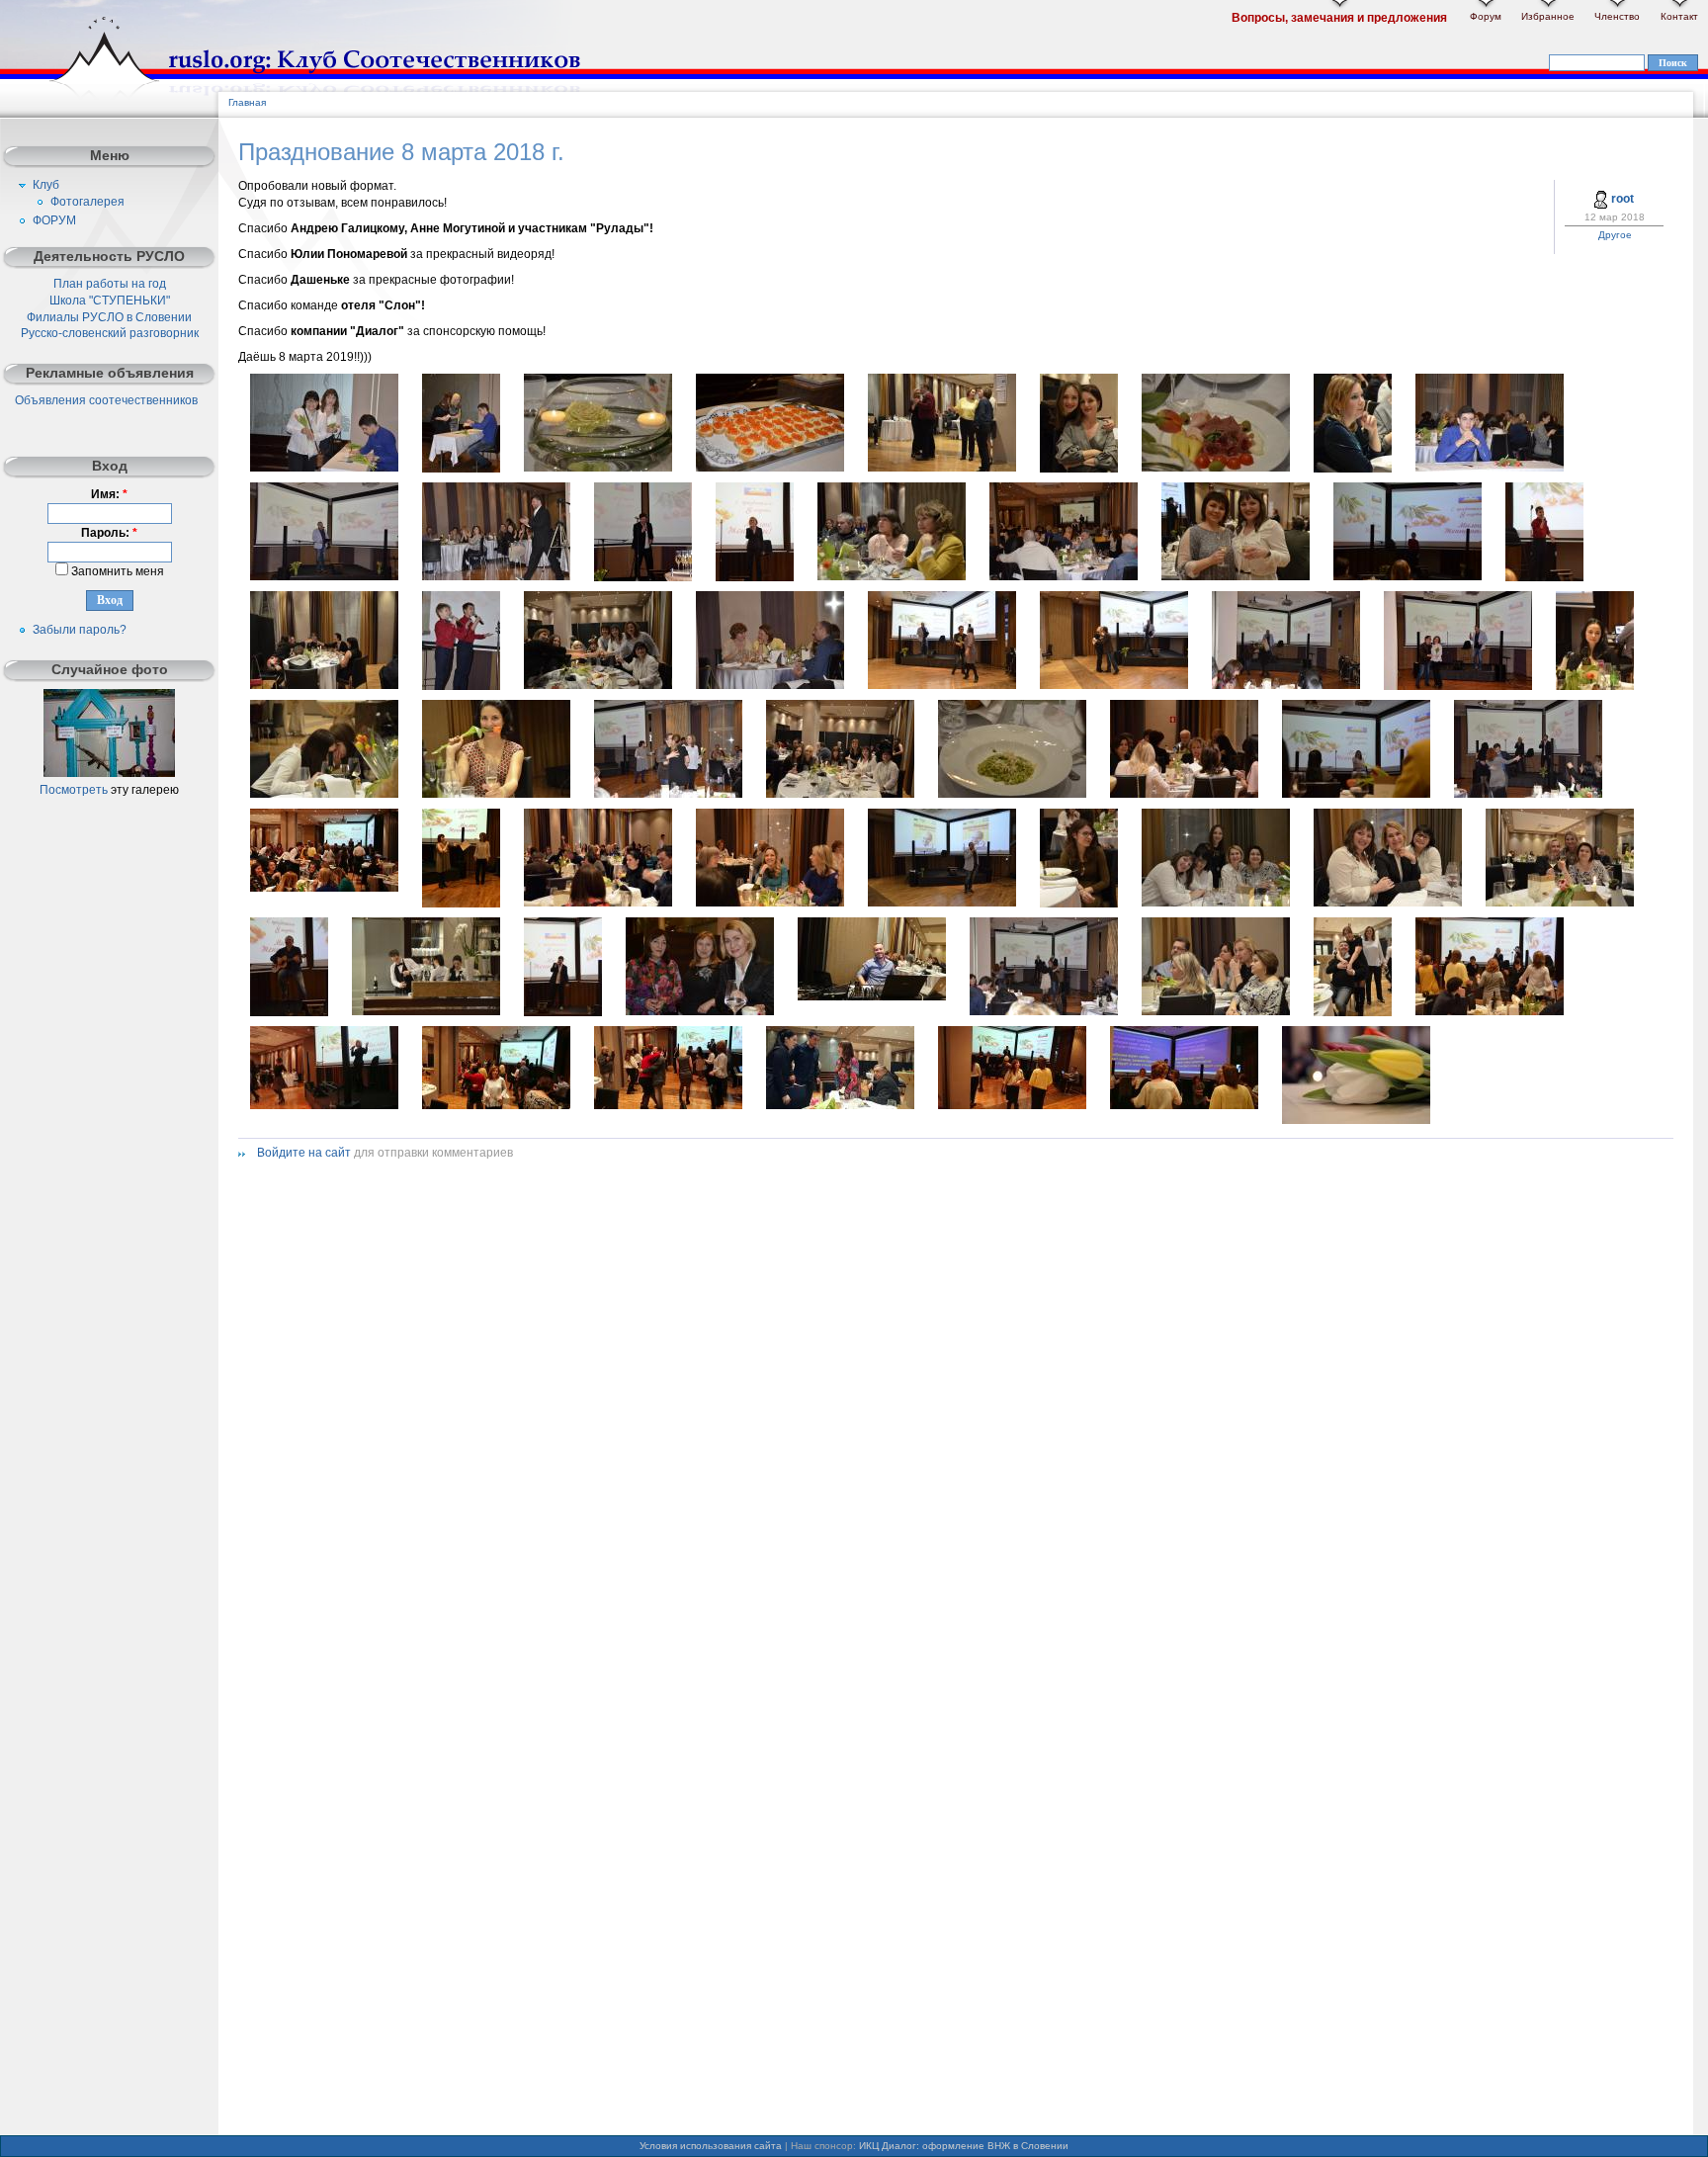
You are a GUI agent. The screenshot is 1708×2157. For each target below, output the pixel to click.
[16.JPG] (1064, 576)
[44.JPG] (1388, 903)
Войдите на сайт (304, 1153)
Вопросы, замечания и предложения (1339, 18)
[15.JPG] (892, 576)
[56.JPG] (668, 1105)
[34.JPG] (1184, 794)
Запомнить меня (116, 571)
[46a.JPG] (426, 1011)
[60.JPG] (1184, 1105)
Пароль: (109, 533)
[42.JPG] (1079, 904)
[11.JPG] (324, 576)
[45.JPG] (1560, 903)
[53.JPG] (1490, 1011)
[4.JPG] (770, 468)
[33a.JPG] (1012, 794)
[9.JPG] (1353, 469)
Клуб (46, 185)
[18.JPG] (1236, 576)
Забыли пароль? (80, 630)
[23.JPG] (598, 685)
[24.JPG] (770, 685)
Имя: (109, 494)
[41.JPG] (942, 903)
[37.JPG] (324, 888)
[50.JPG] (1044, 1011)
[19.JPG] (1408, 576)
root (1623, 199)
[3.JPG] (598, 468)
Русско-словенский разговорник (110, 333)
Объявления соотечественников (106, 400)
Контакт (1679, 16)
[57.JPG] (840, 1105)
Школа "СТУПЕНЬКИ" (110, 301)
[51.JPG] (1216, 1011)
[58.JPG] (1012, 1105)
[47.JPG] (563, 1012)
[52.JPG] (1353, 1012)
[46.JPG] (289, 1012)
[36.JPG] (1528, 794)
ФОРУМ (54, 220)
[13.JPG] (643, 577)
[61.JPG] (1356, 1120)
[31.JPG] (496, 794)
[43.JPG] (1216, 903)
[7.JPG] (1216, 468)
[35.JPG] (1356, 794)
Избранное (1548, 16)
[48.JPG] (700, 1011)
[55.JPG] (496, 1105)
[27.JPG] (1286, 685)
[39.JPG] (598, 903)
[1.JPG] (324, 468)
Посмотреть (74, 790)
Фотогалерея (87, 202)
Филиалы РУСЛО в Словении (109, 317)
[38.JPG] (461, 904)
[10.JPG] (1490, 468)
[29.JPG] (1595, 686)
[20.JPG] (1544, 577)
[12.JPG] (496, 576)
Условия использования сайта (711, 2146)
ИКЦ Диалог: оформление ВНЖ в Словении (964, 2146)
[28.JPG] (1458, 686)
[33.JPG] (840, 794)
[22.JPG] (461, 686)
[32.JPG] (668, 794)
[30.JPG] (324, 794)
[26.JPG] (1114, 685)
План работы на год (110, 284)
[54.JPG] (324, 1105)
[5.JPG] (942, 468)
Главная (247, 102)
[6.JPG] (1079, 469)
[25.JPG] (942, 685)
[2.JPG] (461, 469)
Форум (1486, 16)
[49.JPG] (872, 996)
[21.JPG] (324, 685)
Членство (1617, 16)
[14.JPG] (755, 577)
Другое (1615, 235)
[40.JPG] (770, 903)
